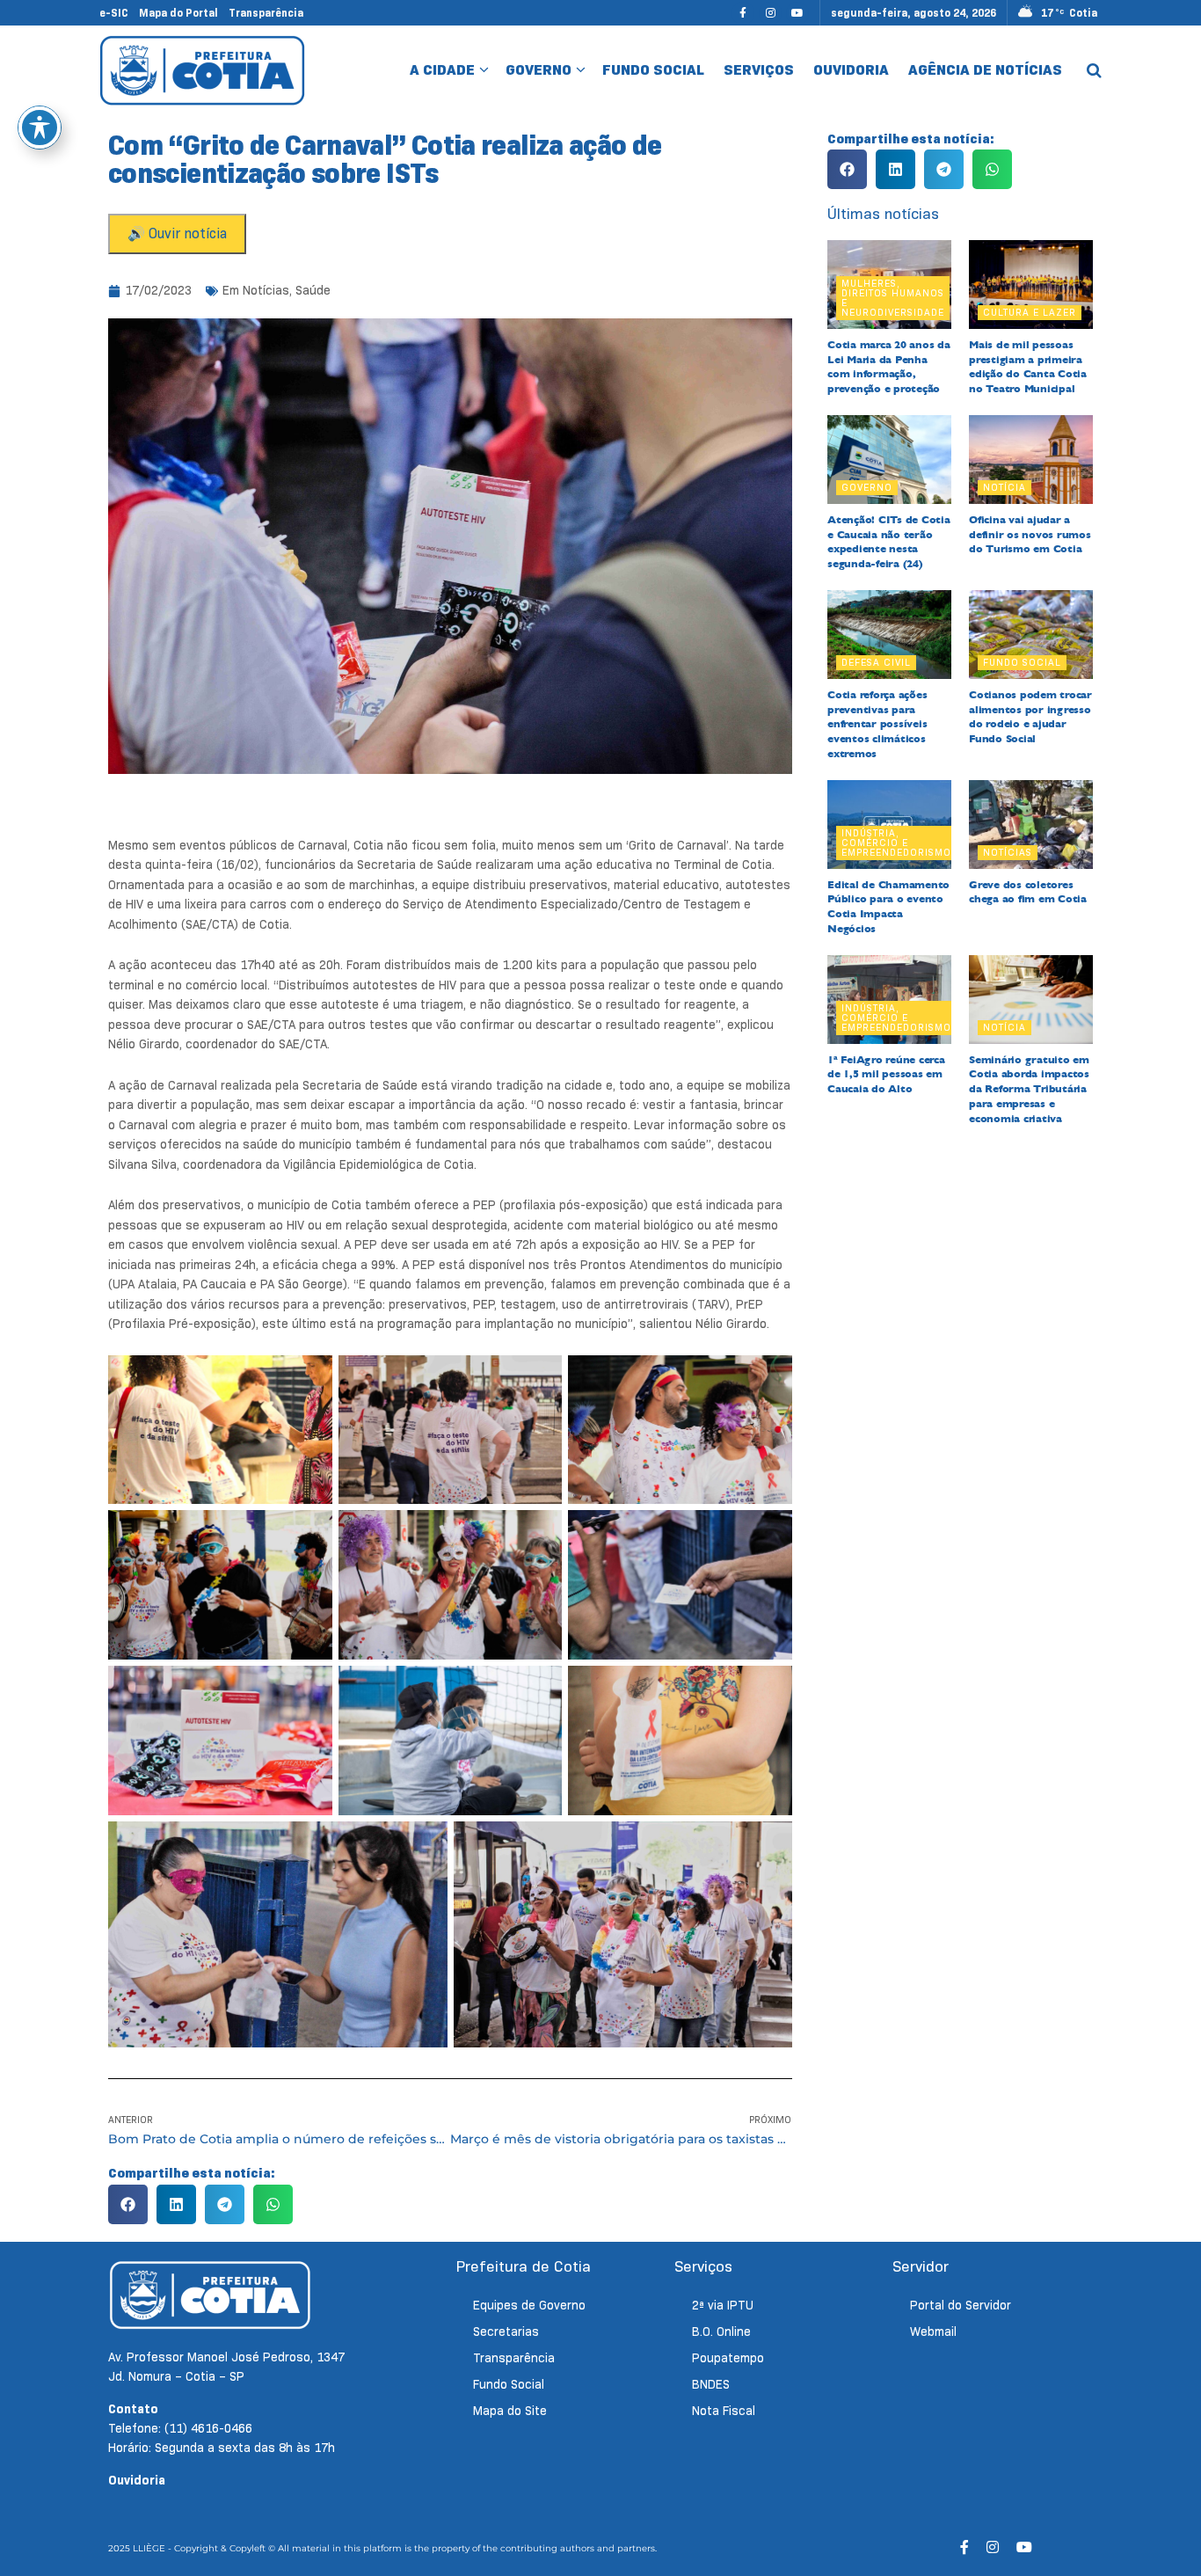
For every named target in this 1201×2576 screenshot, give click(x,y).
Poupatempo (728, 2358)
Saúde (313, 290)
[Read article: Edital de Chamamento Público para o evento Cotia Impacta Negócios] (889, 825)
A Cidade (442, 70)
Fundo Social (653, 70)
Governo (539, 70)
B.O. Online (721, 2332)
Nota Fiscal (724, 2411)
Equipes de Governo (529, 2305)
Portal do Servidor (961, 2305)
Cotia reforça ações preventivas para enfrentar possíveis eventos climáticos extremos (877, 724)
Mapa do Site (510, 2411)
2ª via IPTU (723, 2305)
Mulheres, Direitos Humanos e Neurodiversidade (893, 298)
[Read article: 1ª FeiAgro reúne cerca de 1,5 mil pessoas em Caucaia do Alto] (889, 1000)
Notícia (1004, 487)
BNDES (711, 2384)
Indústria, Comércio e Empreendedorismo (896, 843)
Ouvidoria (851, 70)
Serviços (759, 70)
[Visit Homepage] (203, 70)
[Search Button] (1094, 70)
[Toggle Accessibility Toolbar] (40, 128)
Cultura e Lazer (1030, 312)
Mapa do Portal (178, 13)
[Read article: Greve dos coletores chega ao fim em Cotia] (1031, 825)
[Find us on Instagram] (770, 13)
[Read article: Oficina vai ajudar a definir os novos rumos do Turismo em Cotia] (1031, 460)
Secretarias (506, 2332)
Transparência (266, 13)
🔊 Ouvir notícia (177, 234)
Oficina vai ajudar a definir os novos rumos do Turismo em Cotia (1030, 535)
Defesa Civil (876, 662)
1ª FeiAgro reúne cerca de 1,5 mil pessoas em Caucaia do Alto (886, 1075)
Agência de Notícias (985, 70)
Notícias (266, 290)
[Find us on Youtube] (797, 13)
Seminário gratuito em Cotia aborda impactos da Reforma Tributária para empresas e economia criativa (1029, 1089)
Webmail (933, 2332)
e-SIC (114, 13)
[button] (128, 2204)
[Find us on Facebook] (743, 13)
